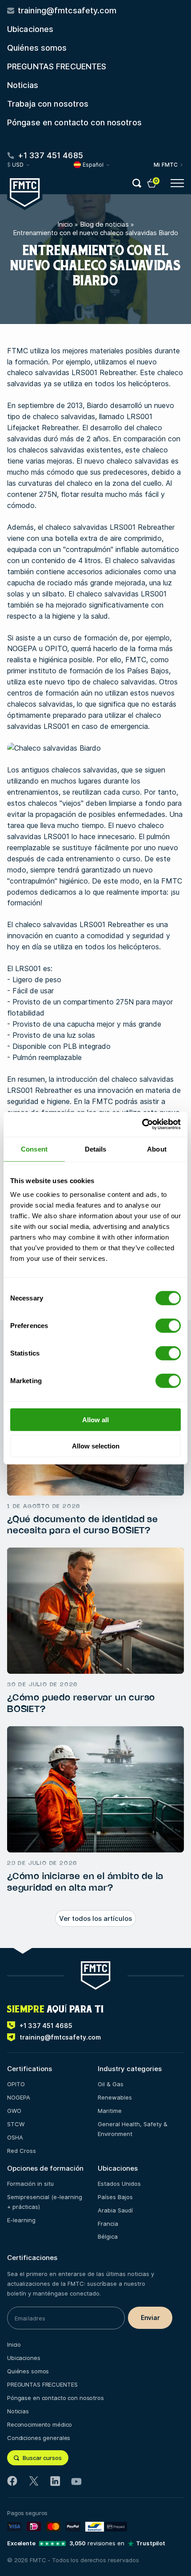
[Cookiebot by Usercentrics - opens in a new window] (142, 1124)
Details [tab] (96, 1149)
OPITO (16, 2084)
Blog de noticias (104, 224)
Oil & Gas (111, 2084)
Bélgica (108, 2236)
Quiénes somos (37, 48)
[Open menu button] (177, 183)
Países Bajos (115, 2197)
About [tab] (157, 1149)
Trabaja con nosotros (48, 104)
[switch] (168, 1326)
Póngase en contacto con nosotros (74, 122)
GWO (14, 2111)
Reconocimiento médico (40, 2424)
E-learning (21, 2220)
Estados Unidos (119, 2184)
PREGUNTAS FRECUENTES (57, 66)
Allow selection (96, 1446)
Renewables (115, 2097)
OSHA (15, 2137)
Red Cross (22, 2151)
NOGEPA (19, 2097)
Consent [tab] (34, 1149)
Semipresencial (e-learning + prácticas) (45, 2202)
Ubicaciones (30, 29)
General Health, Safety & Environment (133, 2129)
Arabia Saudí (115, 2210)
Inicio (65, 224)
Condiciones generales (39, 2438)
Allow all (95, 1420)
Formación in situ (30, 2184)
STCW (16, 2124)
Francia (108, 2224)
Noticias (23, 85)
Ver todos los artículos (95, 1918)
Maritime (110, 2111)
